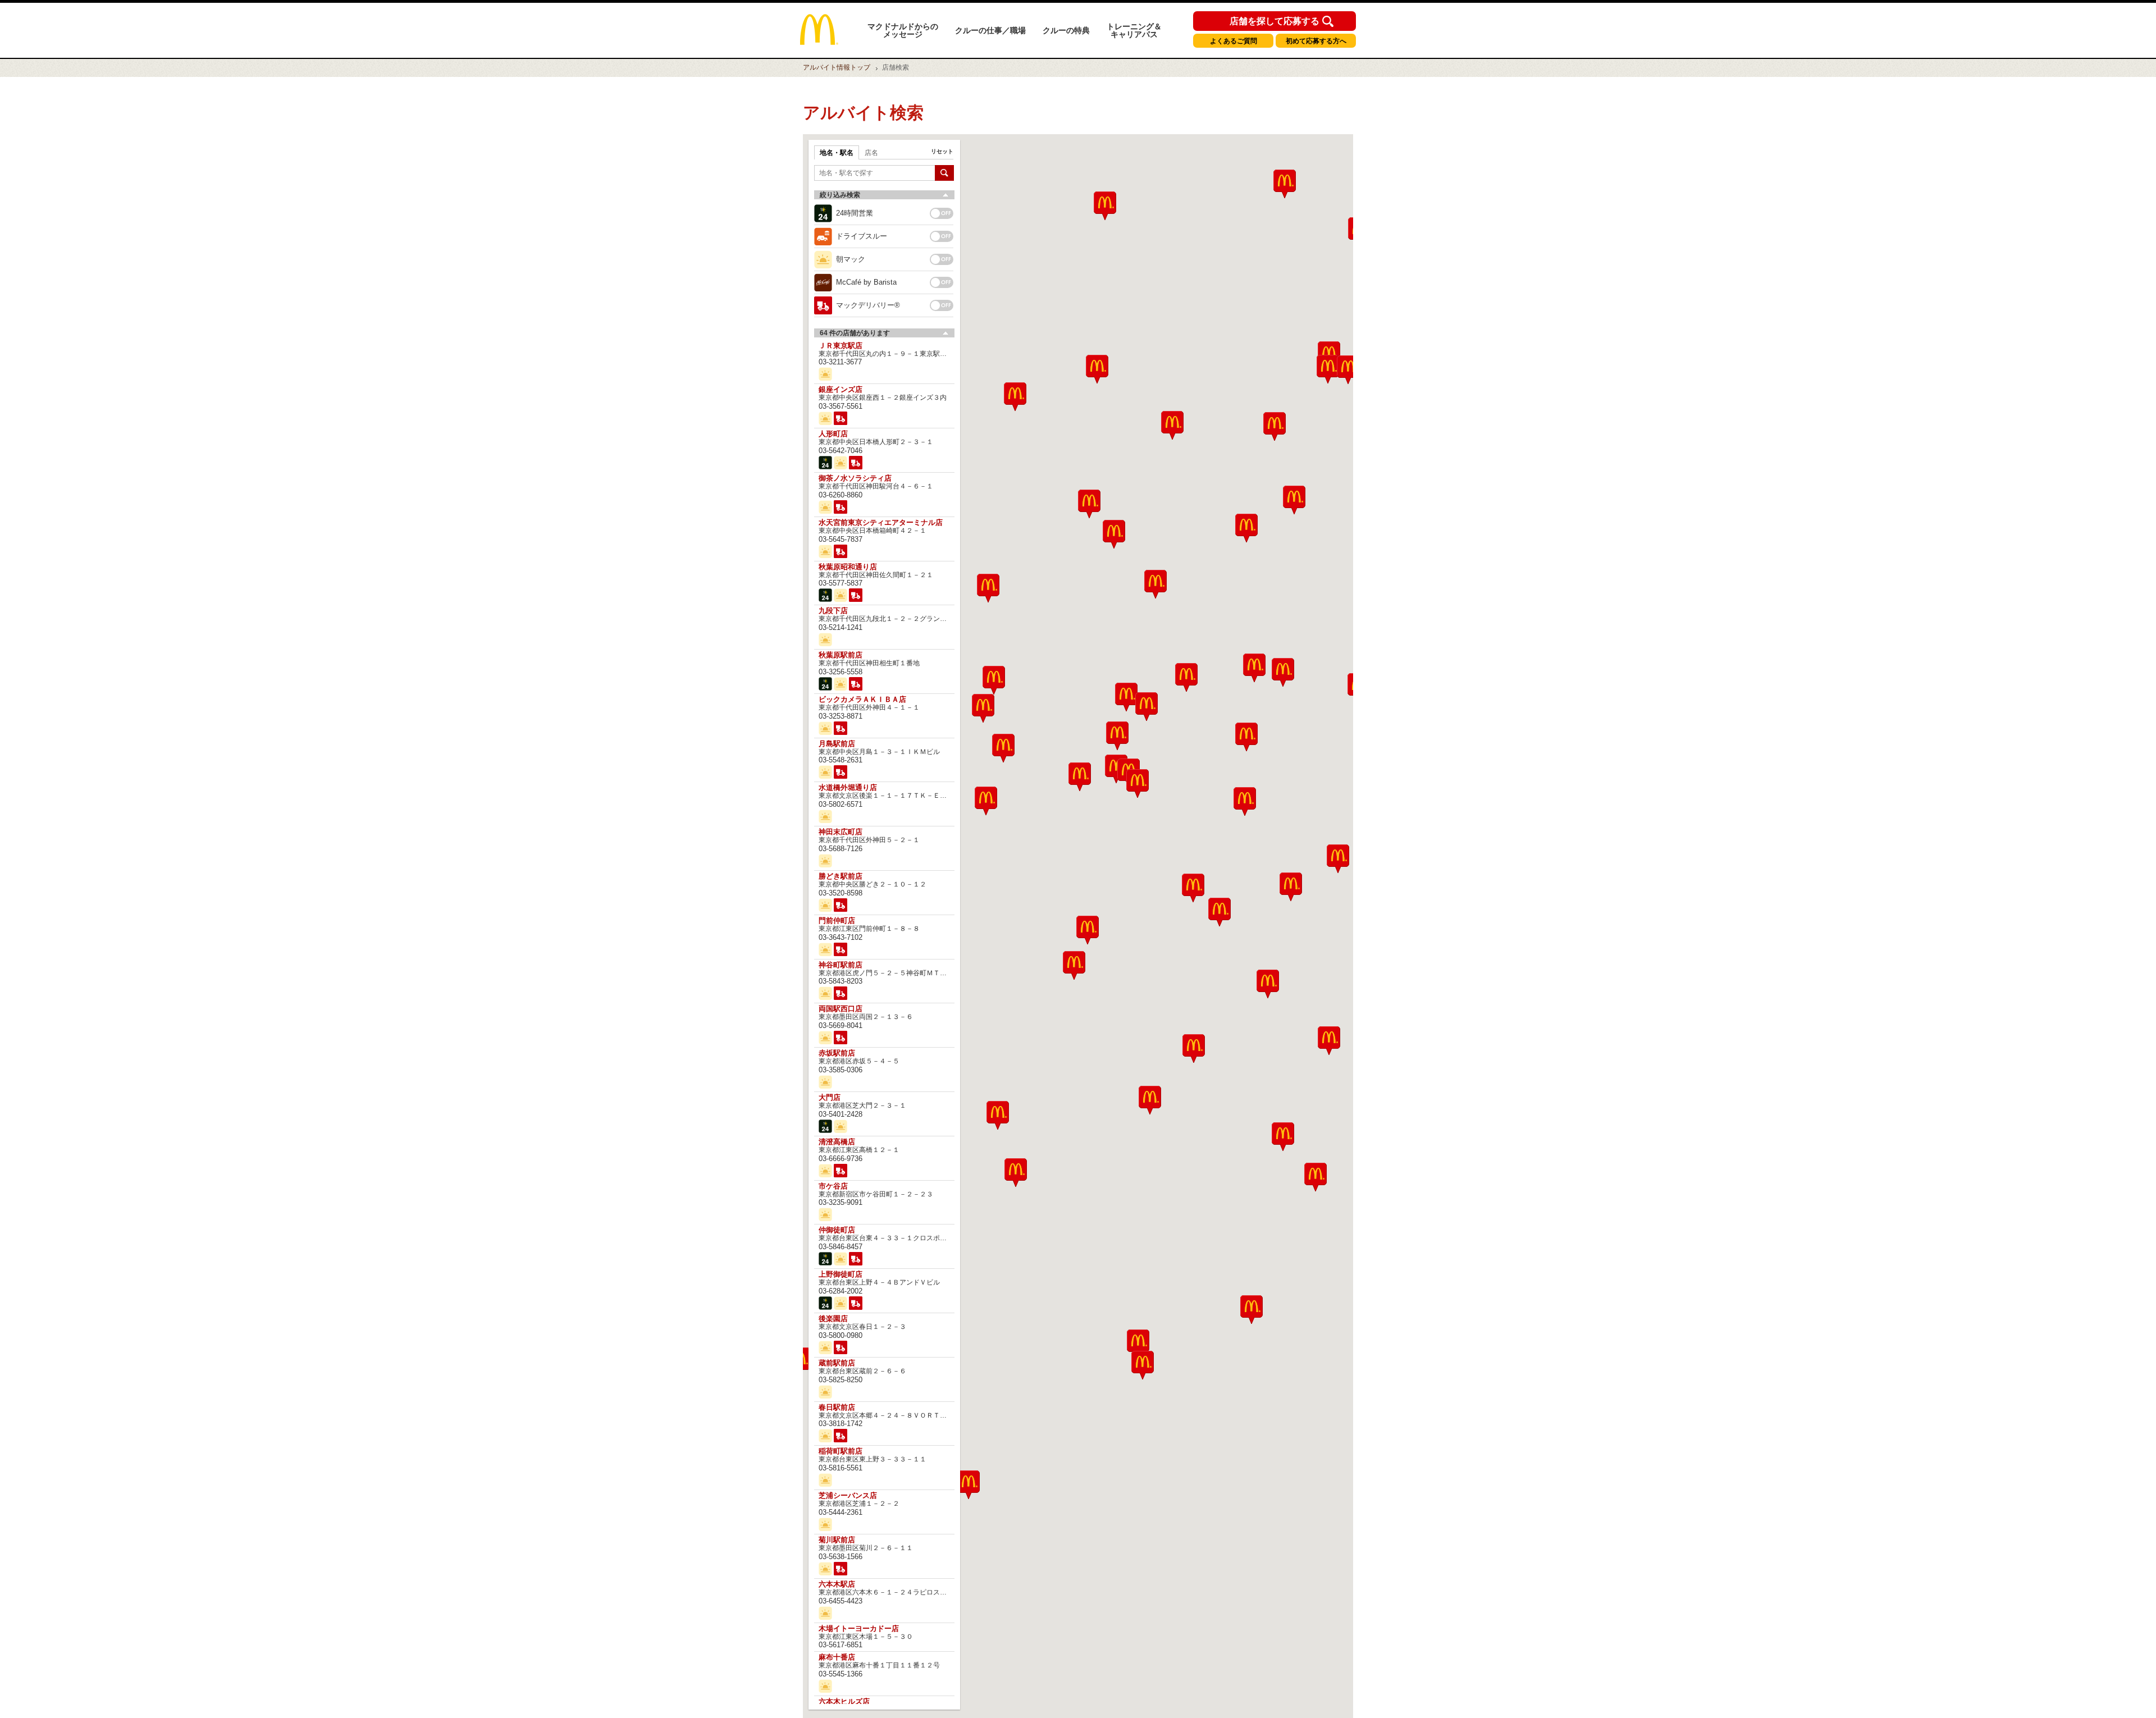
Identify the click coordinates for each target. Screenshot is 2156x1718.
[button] (998, 1115)
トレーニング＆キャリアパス (1134, 30)
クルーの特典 (1066, 30)
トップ (837, 67)
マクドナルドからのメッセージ (903, 30)
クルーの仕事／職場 (990, 30)
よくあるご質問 (1234, 41)
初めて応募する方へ (1316, 41)
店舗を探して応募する (1275, 21)
